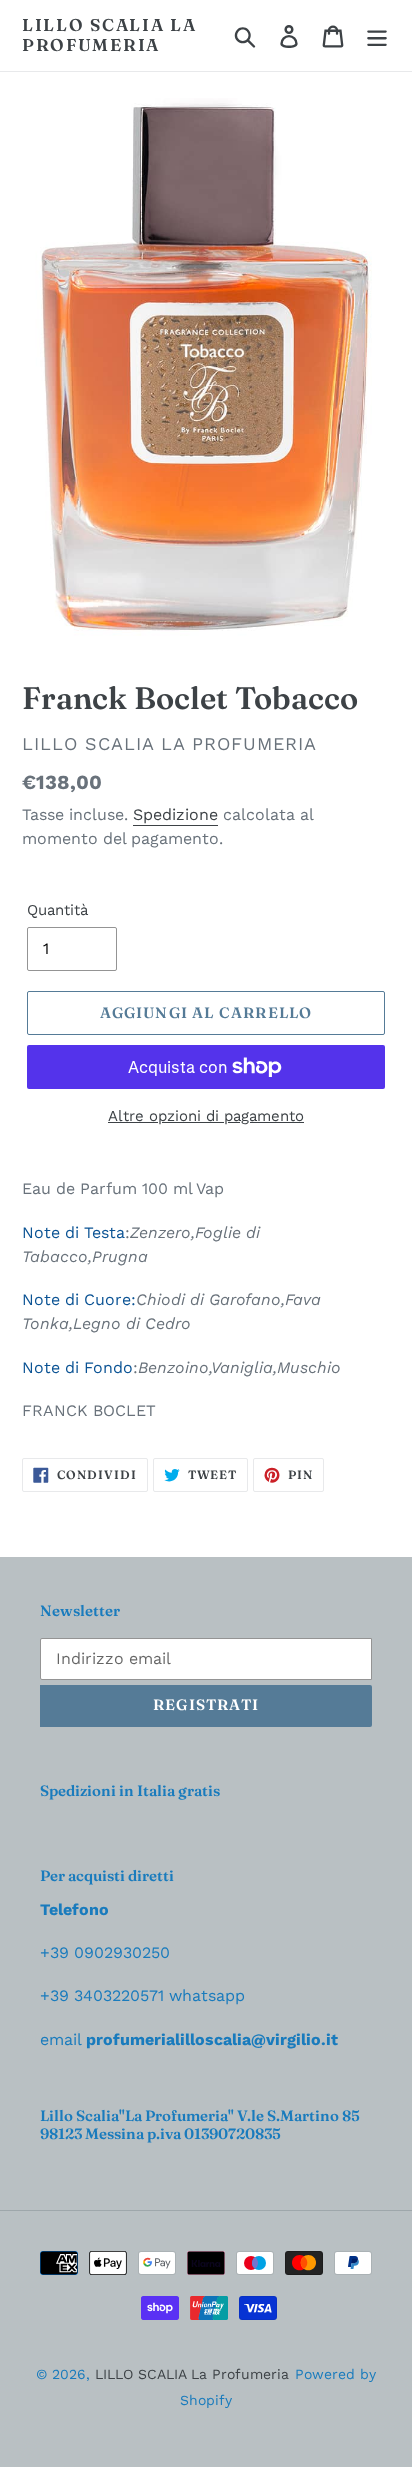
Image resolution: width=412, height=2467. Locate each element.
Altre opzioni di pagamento (206, 1116)
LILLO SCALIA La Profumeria (109, 35)
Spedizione (175, 814)
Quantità (57, 910)
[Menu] (377, 36)
